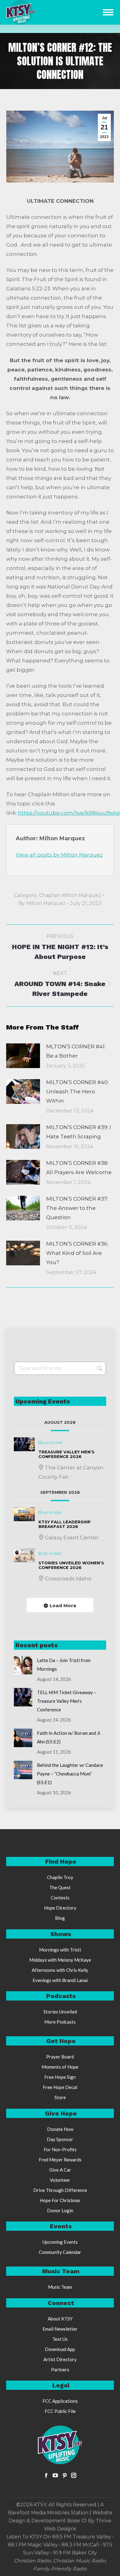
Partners (60, 2369)
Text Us (60, 2339)
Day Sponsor (60, 2139)
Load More (63, 1605)
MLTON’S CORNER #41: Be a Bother (76, 1051)
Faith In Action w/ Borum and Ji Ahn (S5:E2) (68, 1737)
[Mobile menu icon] (108, 12)
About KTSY (60, 2319)
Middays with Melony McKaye (60, 1960)
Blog (60, 1918)
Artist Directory (60, 2359)
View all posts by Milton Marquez (59, 855)
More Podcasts (60, 2022)
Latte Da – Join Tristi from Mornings (64, 1665)
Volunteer (60, 2180)
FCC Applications (60, 2401)
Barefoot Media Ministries (39, 2513)
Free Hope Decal (60, 2087)
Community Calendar (60, 2252)
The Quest (60, 1887)
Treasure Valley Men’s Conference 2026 (66, 1454)
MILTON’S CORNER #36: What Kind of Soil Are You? (77, 1253)
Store (60, 2097)
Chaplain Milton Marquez (70, 895)
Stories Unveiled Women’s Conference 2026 (71, 1565)
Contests (60, 1898)
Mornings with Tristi (60, 1950)
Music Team (60, 2287)
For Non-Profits (60, 2149)
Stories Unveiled (60, 2012)
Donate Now (60, 2129)
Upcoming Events (60, 2242)
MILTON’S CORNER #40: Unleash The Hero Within (77, 1091)
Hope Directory (60, 1908)
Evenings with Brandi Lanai (60, 1980)
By (42, 903)
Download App (60, 2349)
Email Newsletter (60, 2329)
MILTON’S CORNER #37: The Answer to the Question (77, 1208)
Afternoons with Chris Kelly (60, 1970)
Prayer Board (60, 2057)
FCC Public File (60, 2411)
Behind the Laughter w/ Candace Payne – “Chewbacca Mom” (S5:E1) (70, 1774)
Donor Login (60, 2210)
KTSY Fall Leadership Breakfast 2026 (65, 1524)
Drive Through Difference (60, 2190)
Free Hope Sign (60, 2077)
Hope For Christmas (60, 2200)
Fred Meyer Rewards (60, 2160)
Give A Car (60, 2170)
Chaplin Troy (60, 1877)
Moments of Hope (60, 2067)
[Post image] (23, 1056)
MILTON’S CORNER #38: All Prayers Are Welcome (79, 1168)
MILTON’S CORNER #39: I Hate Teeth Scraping (79, 1132)
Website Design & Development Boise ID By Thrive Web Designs (60, 2521)
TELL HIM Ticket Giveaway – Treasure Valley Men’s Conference (67, 1701)
